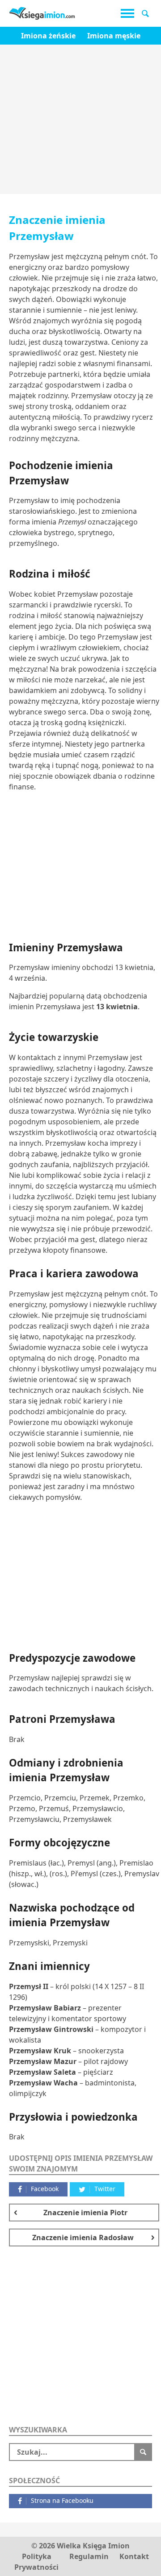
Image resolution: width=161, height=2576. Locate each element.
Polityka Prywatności (36, 2562)
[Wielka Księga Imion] (42, 13)
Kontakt (134, 2556)
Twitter (105, 2189)
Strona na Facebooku (62, 2500)
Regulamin (89, 2556)
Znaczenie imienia (85, 2213)
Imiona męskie (114, 36)
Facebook (45, 2189)
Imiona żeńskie (48, 36)
